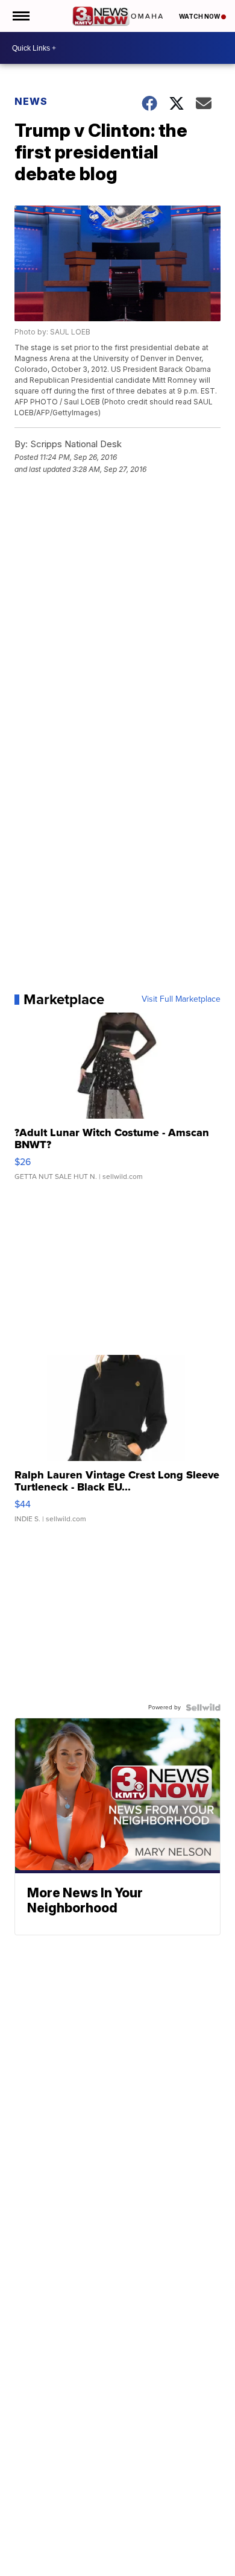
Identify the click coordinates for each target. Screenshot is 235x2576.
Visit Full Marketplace (181, 999)
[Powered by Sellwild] (203, 1707)
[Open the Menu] (20, 16)
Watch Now (200, 16)
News (31, 101)
